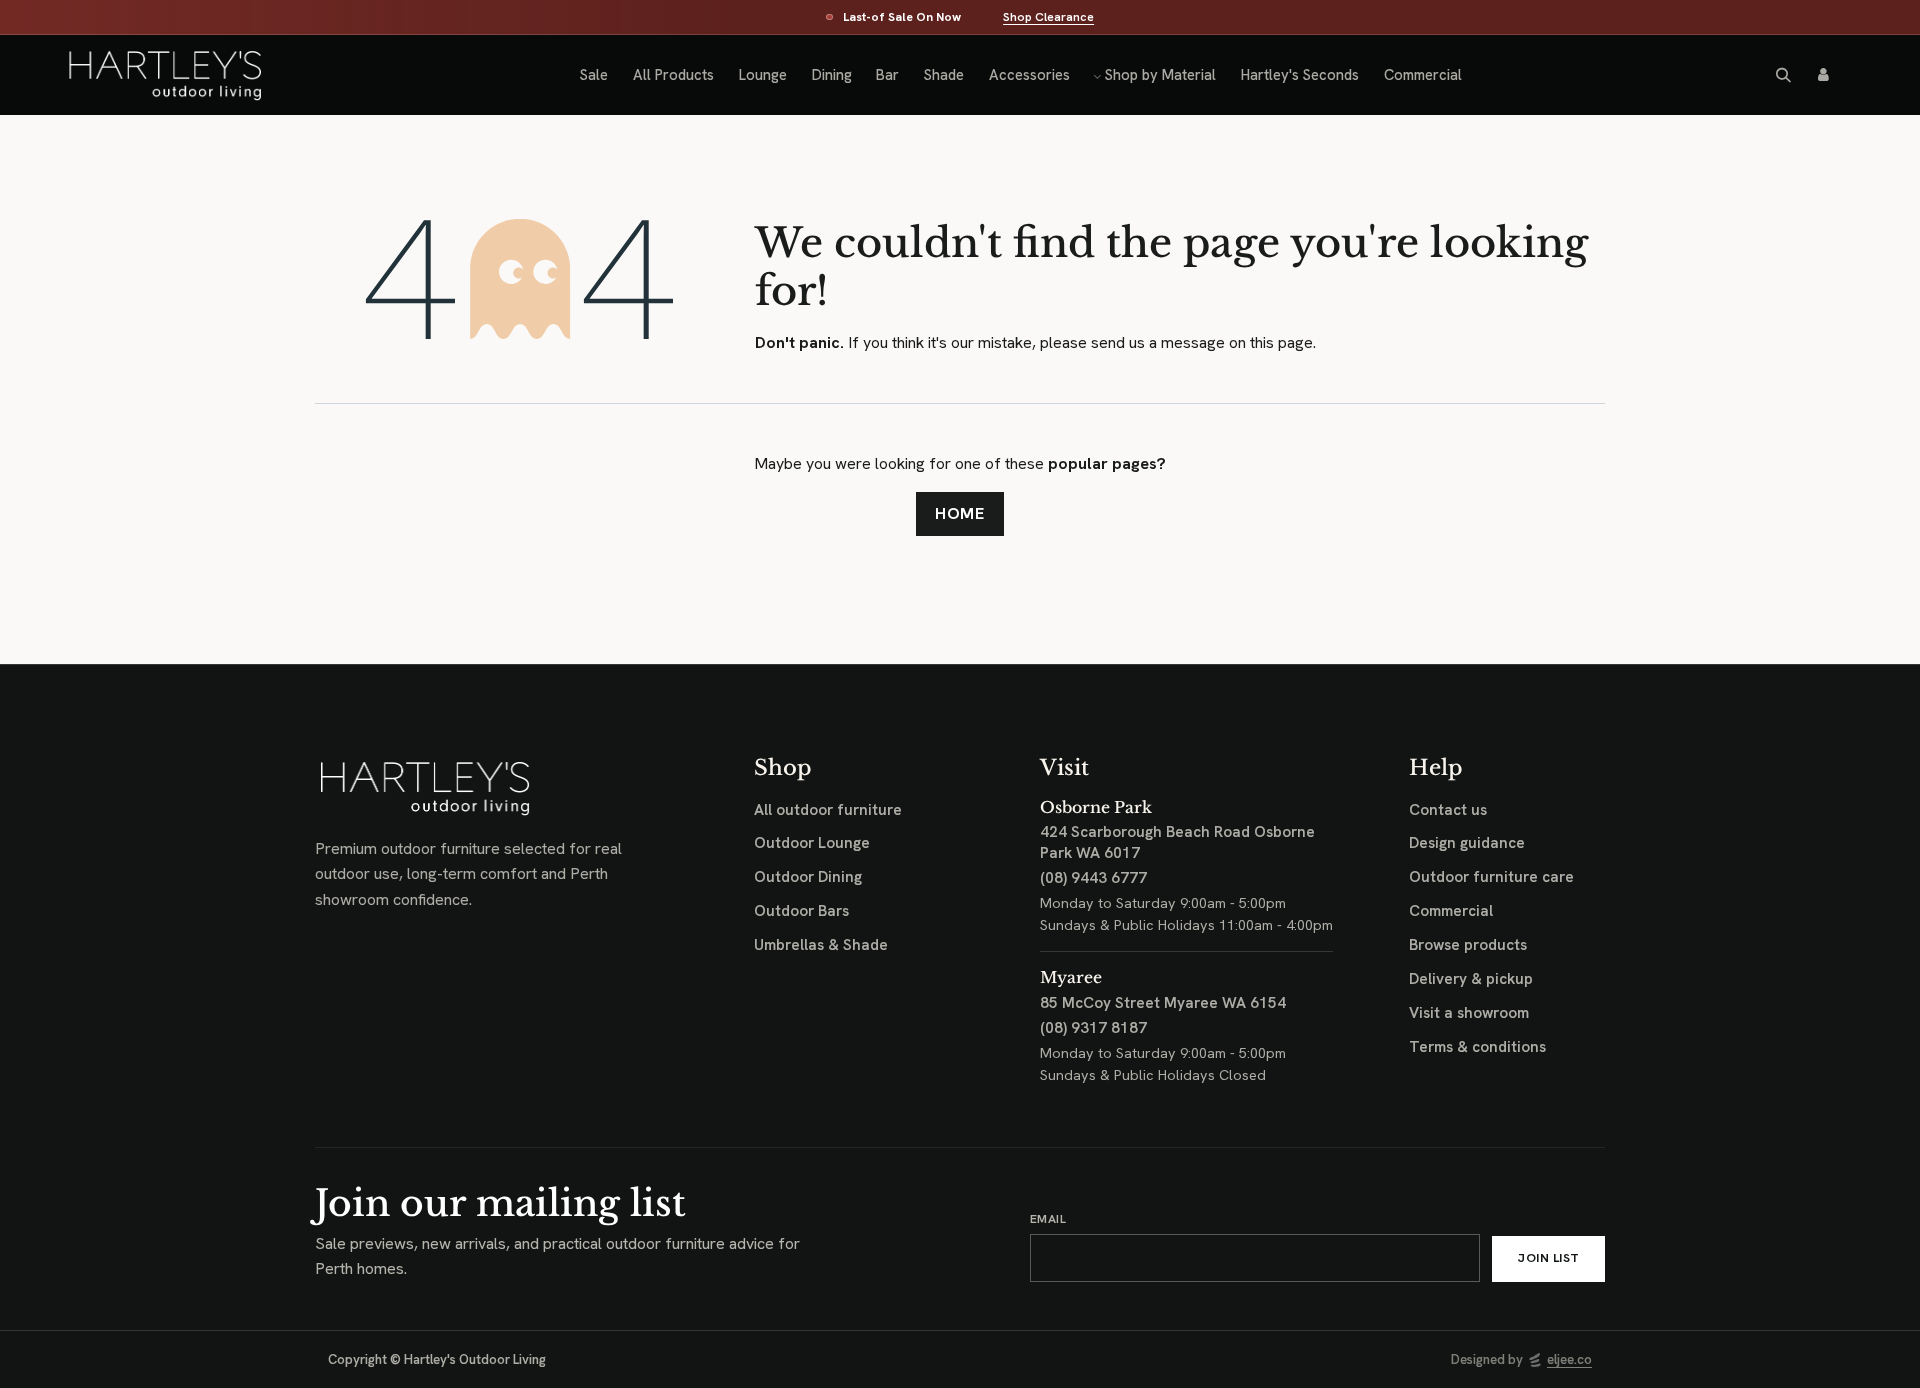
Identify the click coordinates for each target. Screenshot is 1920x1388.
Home (960, 513)
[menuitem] (594, 75)
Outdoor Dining (808, 877)
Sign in (1823, 75)
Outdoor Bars (801, 911)
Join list (1548, 1258)
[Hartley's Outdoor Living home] (146, 75)
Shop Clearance (1048, 17)
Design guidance (1467, 843)
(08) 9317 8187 (1093, 1028)
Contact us (1448, 810)
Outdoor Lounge (812, 843)
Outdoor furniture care (1491, 877)
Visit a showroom (1469, 1013)
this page (1281, 342)
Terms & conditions (1477, 1047)
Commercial (1451, 911)
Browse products (1468, 945)
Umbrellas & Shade (821, 945)
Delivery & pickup (1471, 979)
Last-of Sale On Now (902, 17)
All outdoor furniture (828, 810)
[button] (1784, 75)
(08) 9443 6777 (1093, 878)
